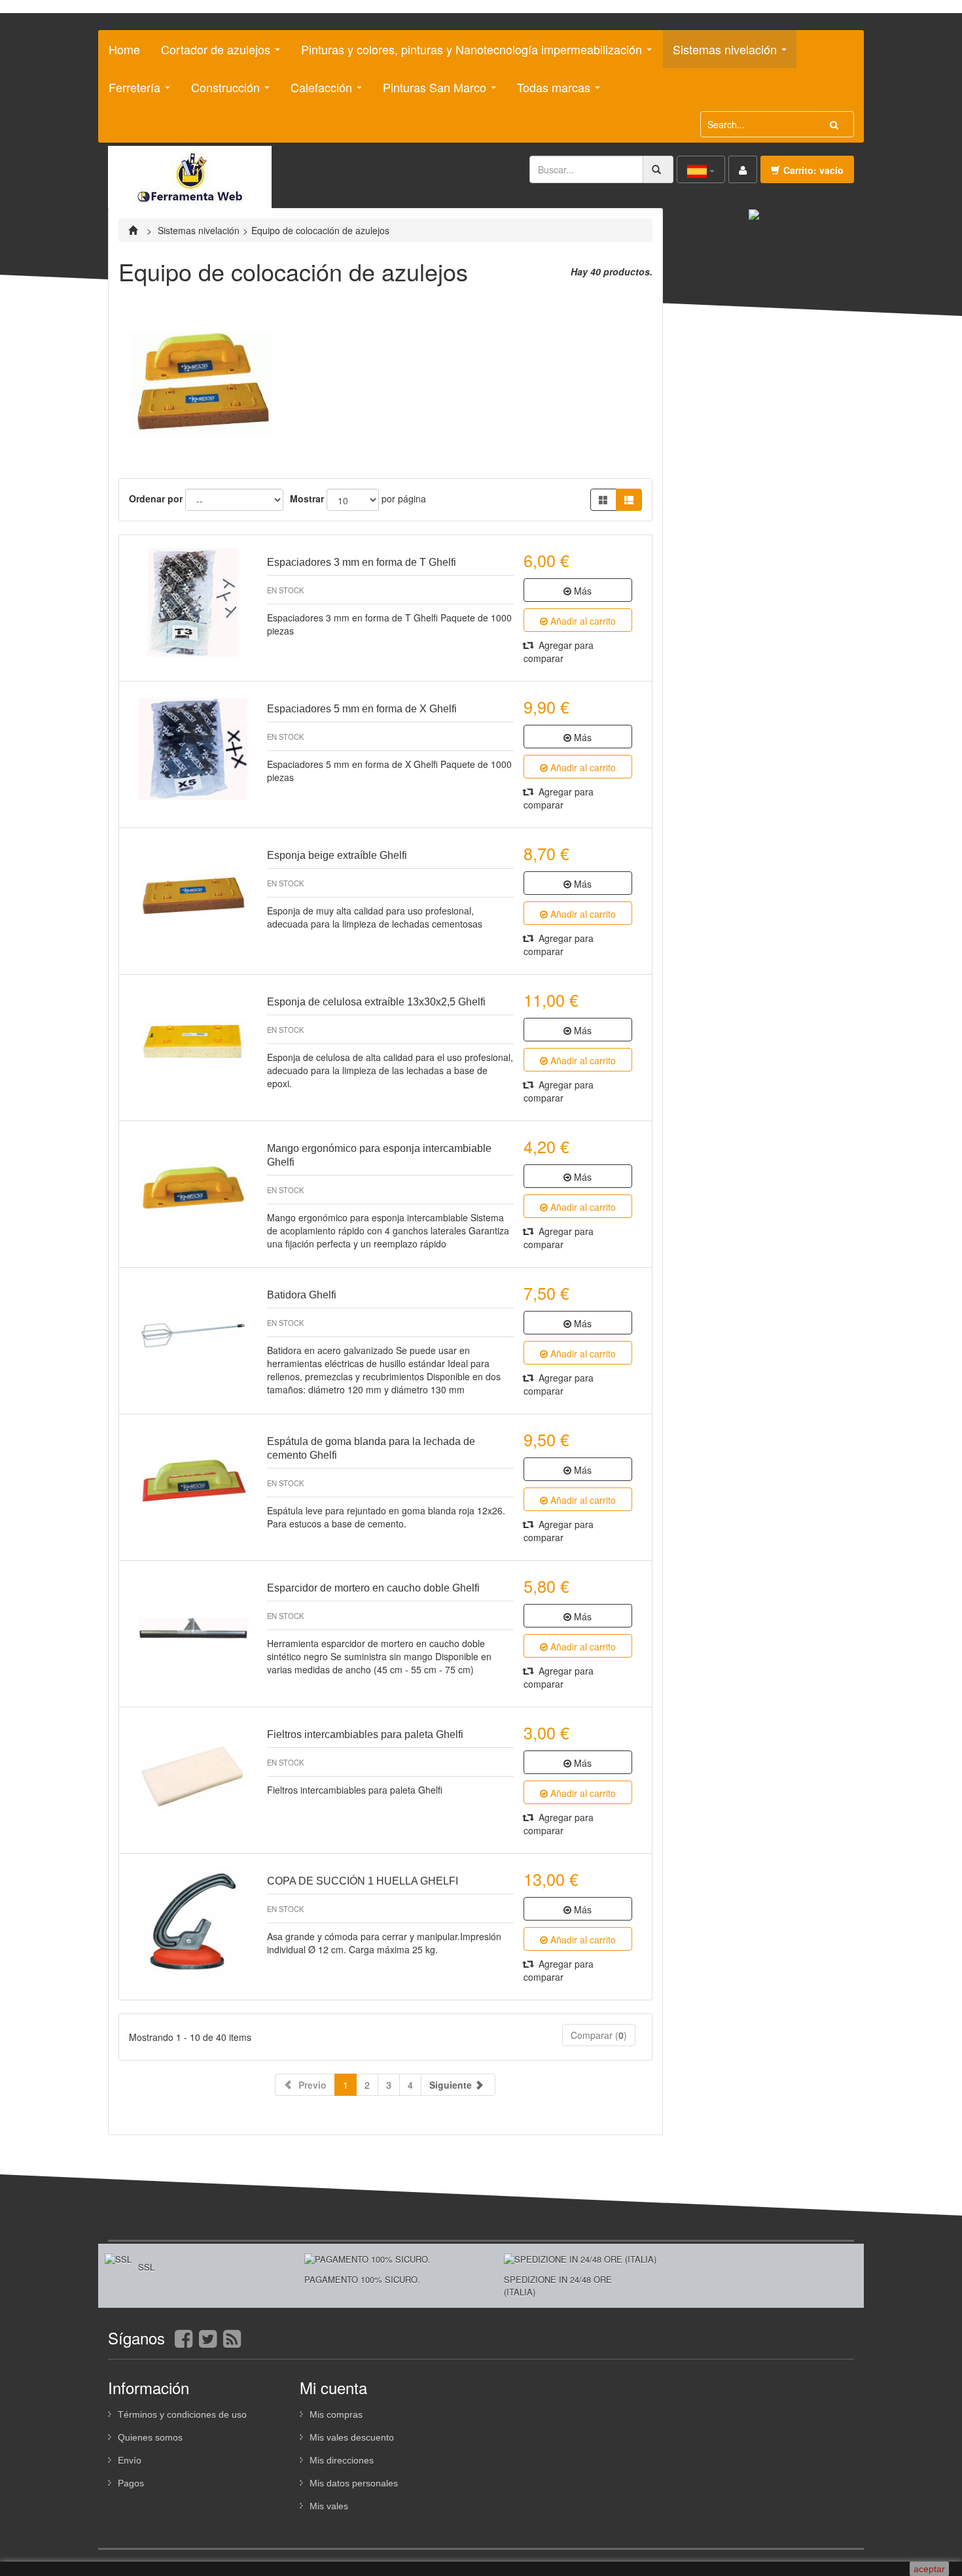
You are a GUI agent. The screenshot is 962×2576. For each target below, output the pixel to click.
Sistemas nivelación (720, 54)
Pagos (131, 2483)
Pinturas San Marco (430, 92)
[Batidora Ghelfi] (193, 1335)
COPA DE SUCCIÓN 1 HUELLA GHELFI (363, 1881)
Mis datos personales (354, 2483)
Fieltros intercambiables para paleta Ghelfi (365, 1734)
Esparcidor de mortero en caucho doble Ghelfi (373, 1588)
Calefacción (316, 92)
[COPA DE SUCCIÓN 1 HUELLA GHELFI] (193, 1921)
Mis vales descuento (352, 2437)
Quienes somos (150, 2437)
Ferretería (130, 92)
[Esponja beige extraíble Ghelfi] (193, 896)
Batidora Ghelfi (302, 1295)
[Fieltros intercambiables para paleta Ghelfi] (193, 1775)
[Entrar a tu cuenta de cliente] (743, 169)
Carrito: (813, 170)
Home (124, 49)
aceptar (929, 2569)
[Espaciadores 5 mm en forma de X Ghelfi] (193, 749)
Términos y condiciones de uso (182, 2414)
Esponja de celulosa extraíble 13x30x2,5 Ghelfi (376, 1002)
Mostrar (307, 498)
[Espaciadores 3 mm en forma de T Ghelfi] (193, 602)
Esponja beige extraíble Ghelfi (337, 855)
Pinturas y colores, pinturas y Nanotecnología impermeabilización (467, 54)
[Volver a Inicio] (134, 230)
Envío (130, 2460)
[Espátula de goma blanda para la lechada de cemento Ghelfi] (193, 1482)
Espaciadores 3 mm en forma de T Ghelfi (362, 562)
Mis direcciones (342, 2460)
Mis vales (329, 2506)
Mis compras (336, 2414)
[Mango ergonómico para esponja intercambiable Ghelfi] (193, 1189)
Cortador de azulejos (211, 54)
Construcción (221, 92)
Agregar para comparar (559, 652)
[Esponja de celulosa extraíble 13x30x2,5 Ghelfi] (193, 1042)
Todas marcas (549, 92)
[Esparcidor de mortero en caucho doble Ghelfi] (193, 1628)
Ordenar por (156, 498)
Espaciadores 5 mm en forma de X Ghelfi (362, 709)
